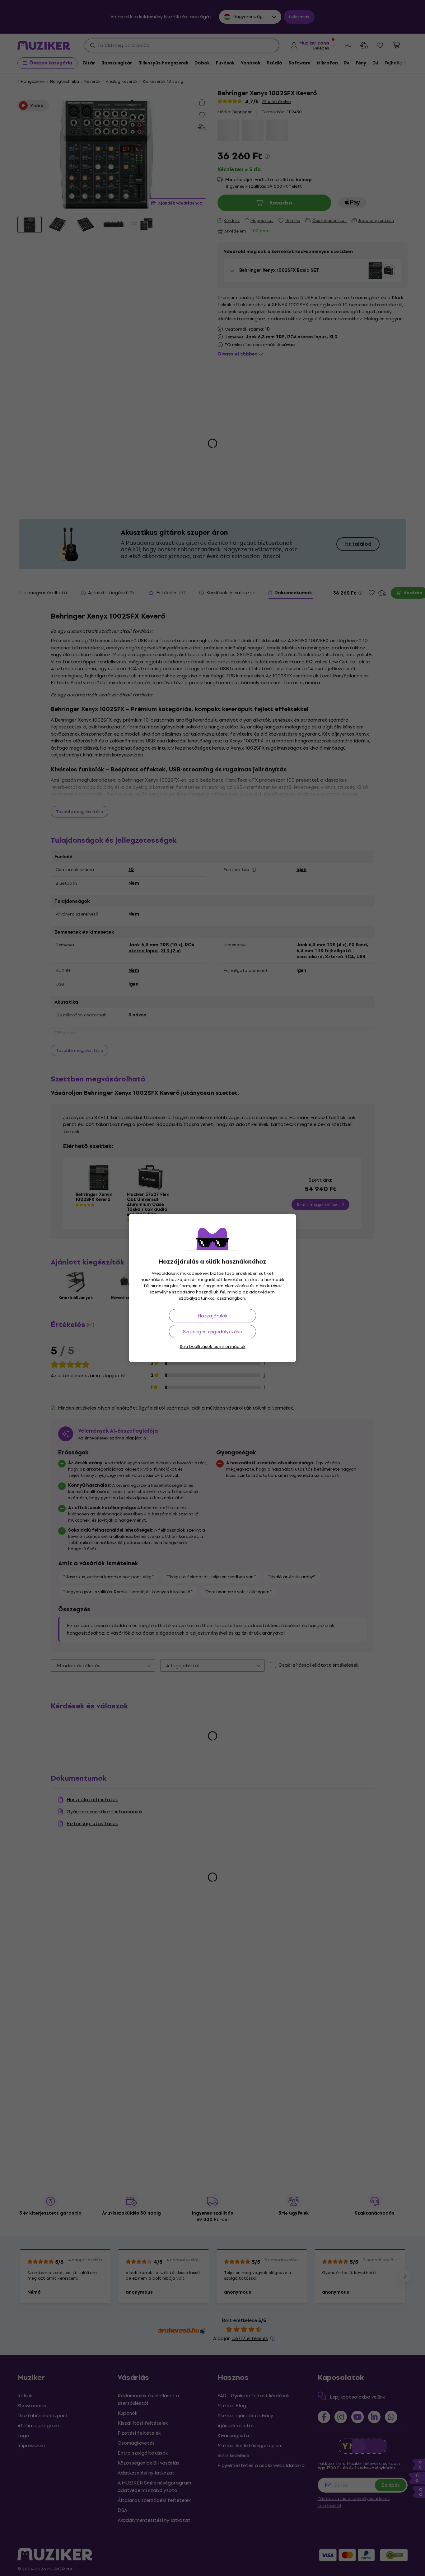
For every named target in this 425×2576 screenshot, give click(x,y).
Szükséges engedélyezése (213, 1332)
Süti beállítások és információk (213, 1347)
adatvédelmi (262, 1292)
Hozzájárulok (213, 1316)
